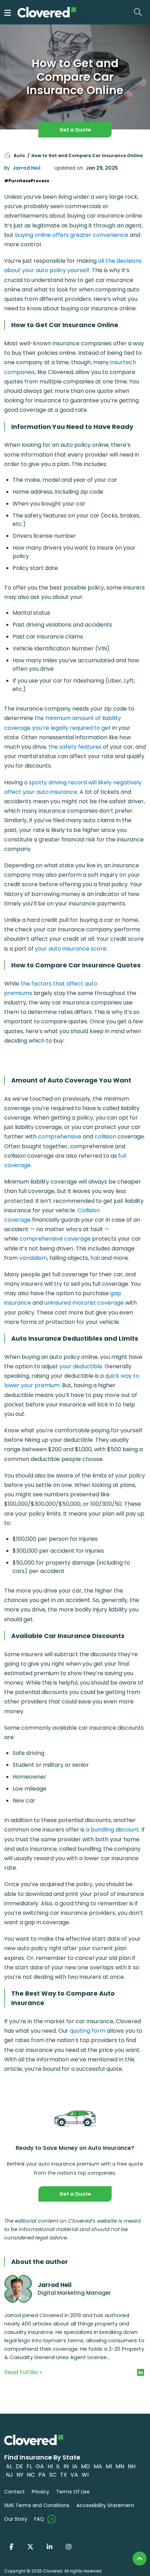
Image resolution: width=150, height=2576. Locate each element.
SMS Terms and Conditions (37, 2505)
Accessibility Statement (105, 2505)
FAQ (39, 2519)
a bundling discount (112, 1830)
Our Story (16, 2519)
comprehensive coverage (55, 1239)
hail (95, 1258)
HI (50, 2466)
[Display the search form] (140, 12)
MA (98, 2466)
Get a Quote (75, 130)
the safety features (75, 747)
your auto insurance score (71, 949)
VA (74, 2475)
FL (29, 2466)
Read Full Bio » (23, 2372)
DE (19, 2466)
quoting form (88, 2031)
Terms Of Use (73, 2492)
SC (53, 2475)
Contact (14, 2492)
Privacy (40, 2492)
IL (58, 2466)
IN (66, 2466)
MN (120, 2466)
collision (105, 1137)
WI (85, 2475)
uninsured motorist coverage (84, 1303)
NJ (9, 2475)
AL (9, 2466)
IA (75, 2466)
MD (85, 2466)
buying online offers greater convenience (72, 235)
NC (31, 2475)
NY (20, 2475)
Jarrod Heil (27, 168)
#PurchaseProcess (27, 181)
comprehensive (60, 1137)
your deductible (81, 1366)
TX (63, 2475)
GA (40, 2466)
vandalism (33, 1258)
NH (132, 2466)
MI (109, 2466)
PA (42, 2475)
